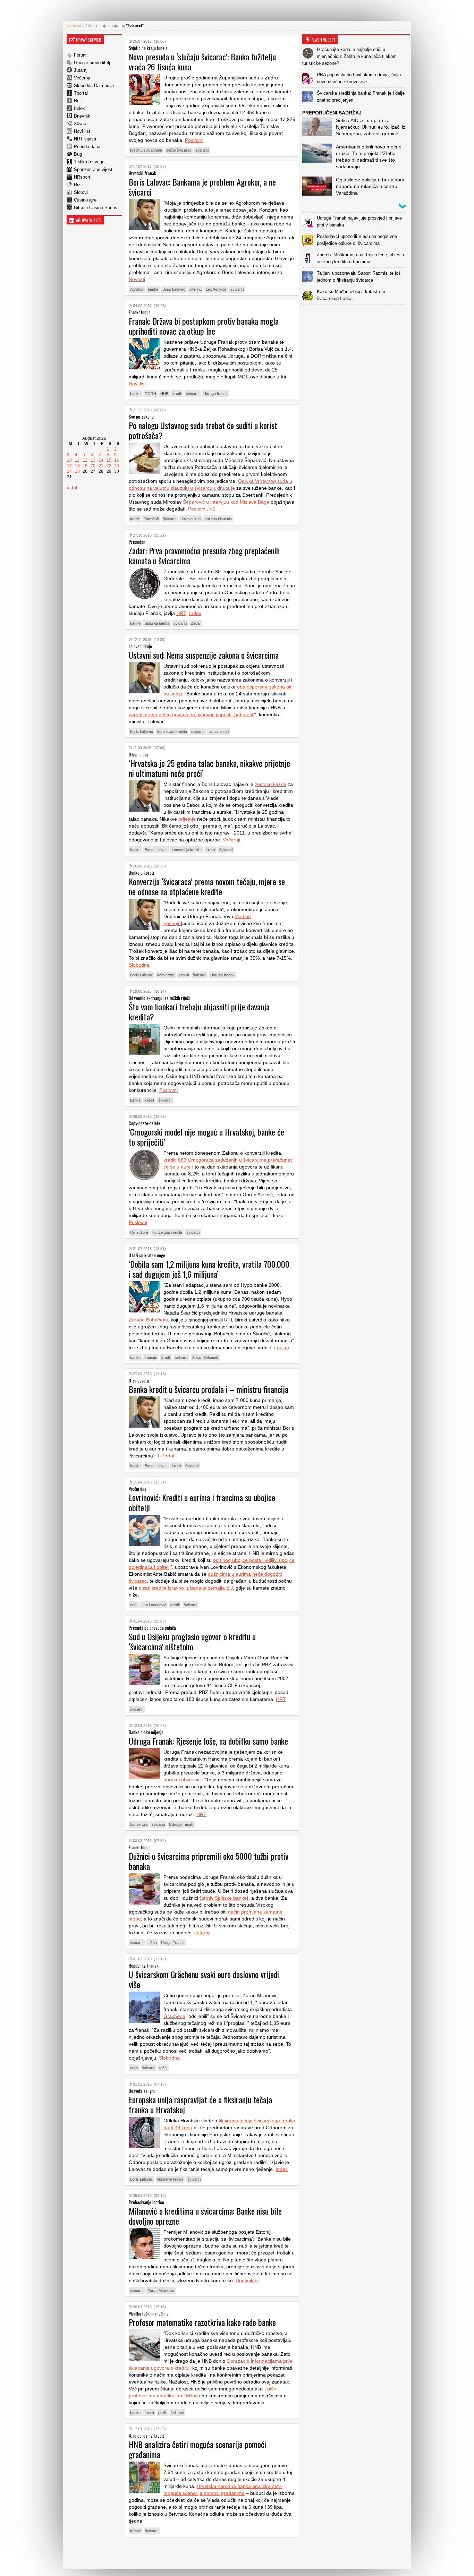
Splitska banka (157, 623)
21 (101, 466)
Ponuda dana (87, 147)
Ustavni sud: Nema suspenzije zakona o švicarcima (204, 655)
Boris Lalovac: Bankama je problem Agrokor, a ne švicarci (202, 187)
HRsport (82, 177)
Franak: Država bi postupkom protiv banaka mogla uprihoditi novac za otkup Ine (204, 326)
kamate (151, 1358)
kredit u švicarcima (146, 150)
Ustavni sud (191, 519)
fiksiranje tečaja (170, 2179)
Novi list (82, 131)
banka (135, 1466)
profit (162, 2413)
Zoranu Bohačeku (148, 1320)
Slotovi (81, 192)
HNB (164, 394)
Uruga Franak (173, 1943)
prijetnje (187, 819)
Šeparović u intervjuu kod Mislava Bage (226, 502)
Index (79, 108)
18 (77, 466)
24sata (81, 124)
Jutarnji (81, 70)
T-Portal (166, 1456)
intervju (196, 289)
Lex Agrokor (216, 289)
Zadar (196, 623)
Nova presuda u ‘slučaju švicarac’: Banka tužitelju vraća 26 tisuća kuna (202, 62)
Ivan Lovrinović (153, 1605)
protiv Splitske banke (224, 1898)
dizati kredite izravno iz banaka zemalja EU (186, 1588)
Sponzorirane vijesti (94, 169)
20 (93, 466)
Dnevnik (82, 116)
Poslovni (194, 140)
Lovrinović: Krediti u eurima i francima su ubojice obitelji (202, 1502)
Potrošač (151, 519)
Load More (212, 2553)
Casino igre (85, 200)
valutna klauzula (218, 519)
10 (69, 460)
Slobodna (139, 965)
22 (109, 466)
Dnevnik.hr (247, 2280)
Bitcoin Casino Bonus (96, 208)
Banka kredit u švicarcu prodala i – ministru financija (209, 1389)
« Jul (72, 488)
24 (69, 471)
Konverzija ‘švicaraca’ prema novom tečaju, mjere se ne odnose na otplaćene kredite (207, 886)
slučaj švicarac (179, 150)
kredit (177, 394)
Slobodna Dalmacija (94, 85)
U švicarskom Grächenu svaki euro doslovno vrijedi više (204, 1979)
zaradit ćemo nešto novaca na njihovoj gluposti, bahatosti (192, 714)
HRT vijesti (85, 139)
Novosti (137, 279)
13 (93, 460)
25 (77, 471)
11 (77, 460)
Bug (78, 154)
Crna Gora (139, 1232)
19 (85, 466)
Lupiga (282, 1347)
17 (69, 466)
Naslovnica (75, 25)
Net (77, 101)
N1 (212, 509)
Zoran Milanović (161, 2291)
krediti (184, 975)
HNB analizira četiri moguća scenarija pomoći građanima (197, 2449)
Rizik (79, 185)
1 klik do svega (89, 162)
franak (136, 2531)
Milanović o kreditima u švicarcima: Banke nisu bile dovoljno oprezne (205, 2216)
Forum (80, 55)
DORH (150, 394)
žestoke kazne (270, 784)
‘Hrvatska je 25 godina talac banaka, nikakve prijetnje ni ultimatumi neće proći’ (209, 768)
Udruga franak (215, 394)
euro (134, 2068)
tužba (152, 1943)
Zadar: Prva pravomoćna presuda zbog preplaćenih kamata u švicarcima (204, 555)
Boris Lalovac (174, 289)
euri (133, 1605)
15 (109, 460)
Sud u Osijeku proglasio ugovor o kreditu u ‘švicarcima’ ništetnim (192, 1641)
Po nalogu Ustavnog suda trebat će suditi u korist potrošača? (203, 430)
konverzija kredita (172, 731)
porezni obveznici (183, 1780)
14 (101, 460)
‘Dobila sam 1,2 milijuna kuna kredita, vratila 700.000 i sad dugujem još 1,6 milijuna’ (209, 1269)
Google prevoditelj (92, 63)
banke (153, 289)
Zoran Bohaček (205, 1358)
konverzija (166, 975)
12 (85, 460)
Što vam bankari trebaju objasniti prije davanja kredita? (199, 1012)
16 (117, 460)
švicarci (202, 150)
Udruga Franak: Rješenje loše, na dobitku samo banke (208, 1741)
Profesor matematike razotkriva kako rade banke (202, 2322)
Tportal (81, 93)
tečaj (163, 2068)
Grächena (174, 2016)
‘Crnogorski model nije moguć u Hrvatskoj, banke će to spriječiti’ (206, 1137)
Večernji (82, 78)
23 (117, 466)
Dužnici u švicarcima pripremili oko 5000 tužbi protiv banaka (209, 1861)
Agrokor (137, 289)
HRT (181, 613)
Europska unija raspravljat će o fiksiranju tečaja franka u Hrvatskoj (200, 2104)
